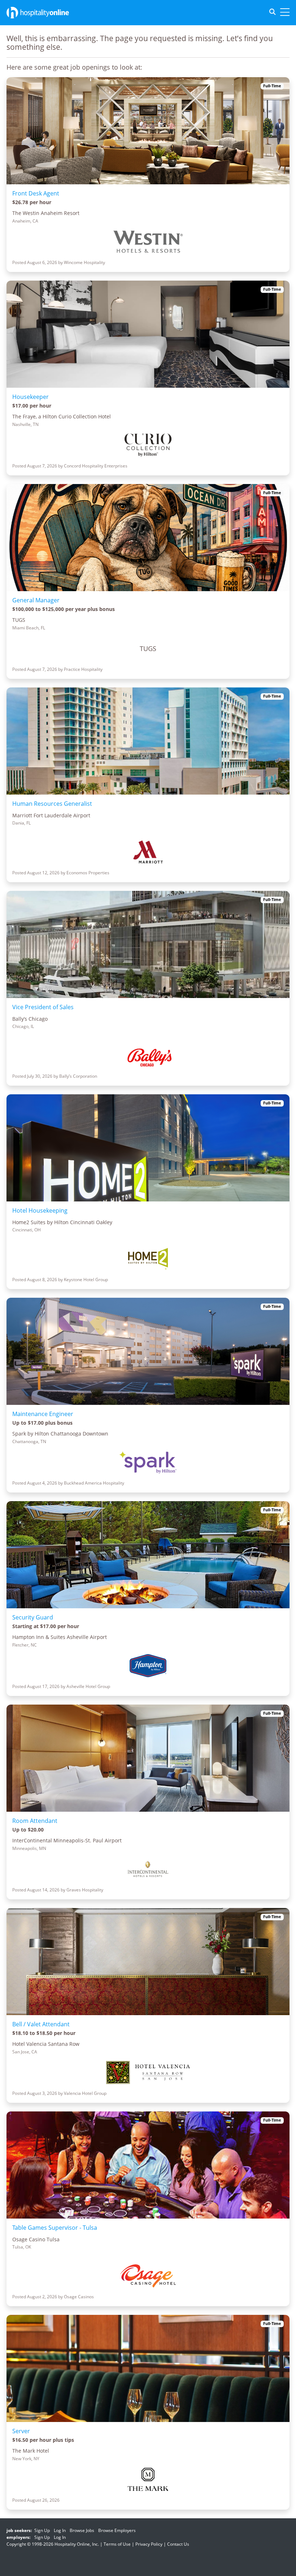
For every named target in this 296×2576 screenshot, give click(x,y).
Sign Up (42, 2530)
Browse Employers (117, 2530)
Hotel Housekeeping (40, 1210)
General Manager (36, 600)
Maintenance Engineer (43, 1414)
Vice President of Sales (43, 1007)
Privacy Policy (149, 2544)
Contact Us (178, 2544)
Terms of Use (117, 2544)
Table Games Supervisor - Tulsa (55, 2228)
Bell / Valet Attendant (41, 2024)
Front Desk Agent (36, 193)
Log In (60, 2530)
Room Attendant (35, 1821)
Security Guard (33, 1617)
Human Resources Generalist (52, 804)
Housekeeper (31, 397)
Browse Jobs (82, 2530)
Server (21, 2431)
